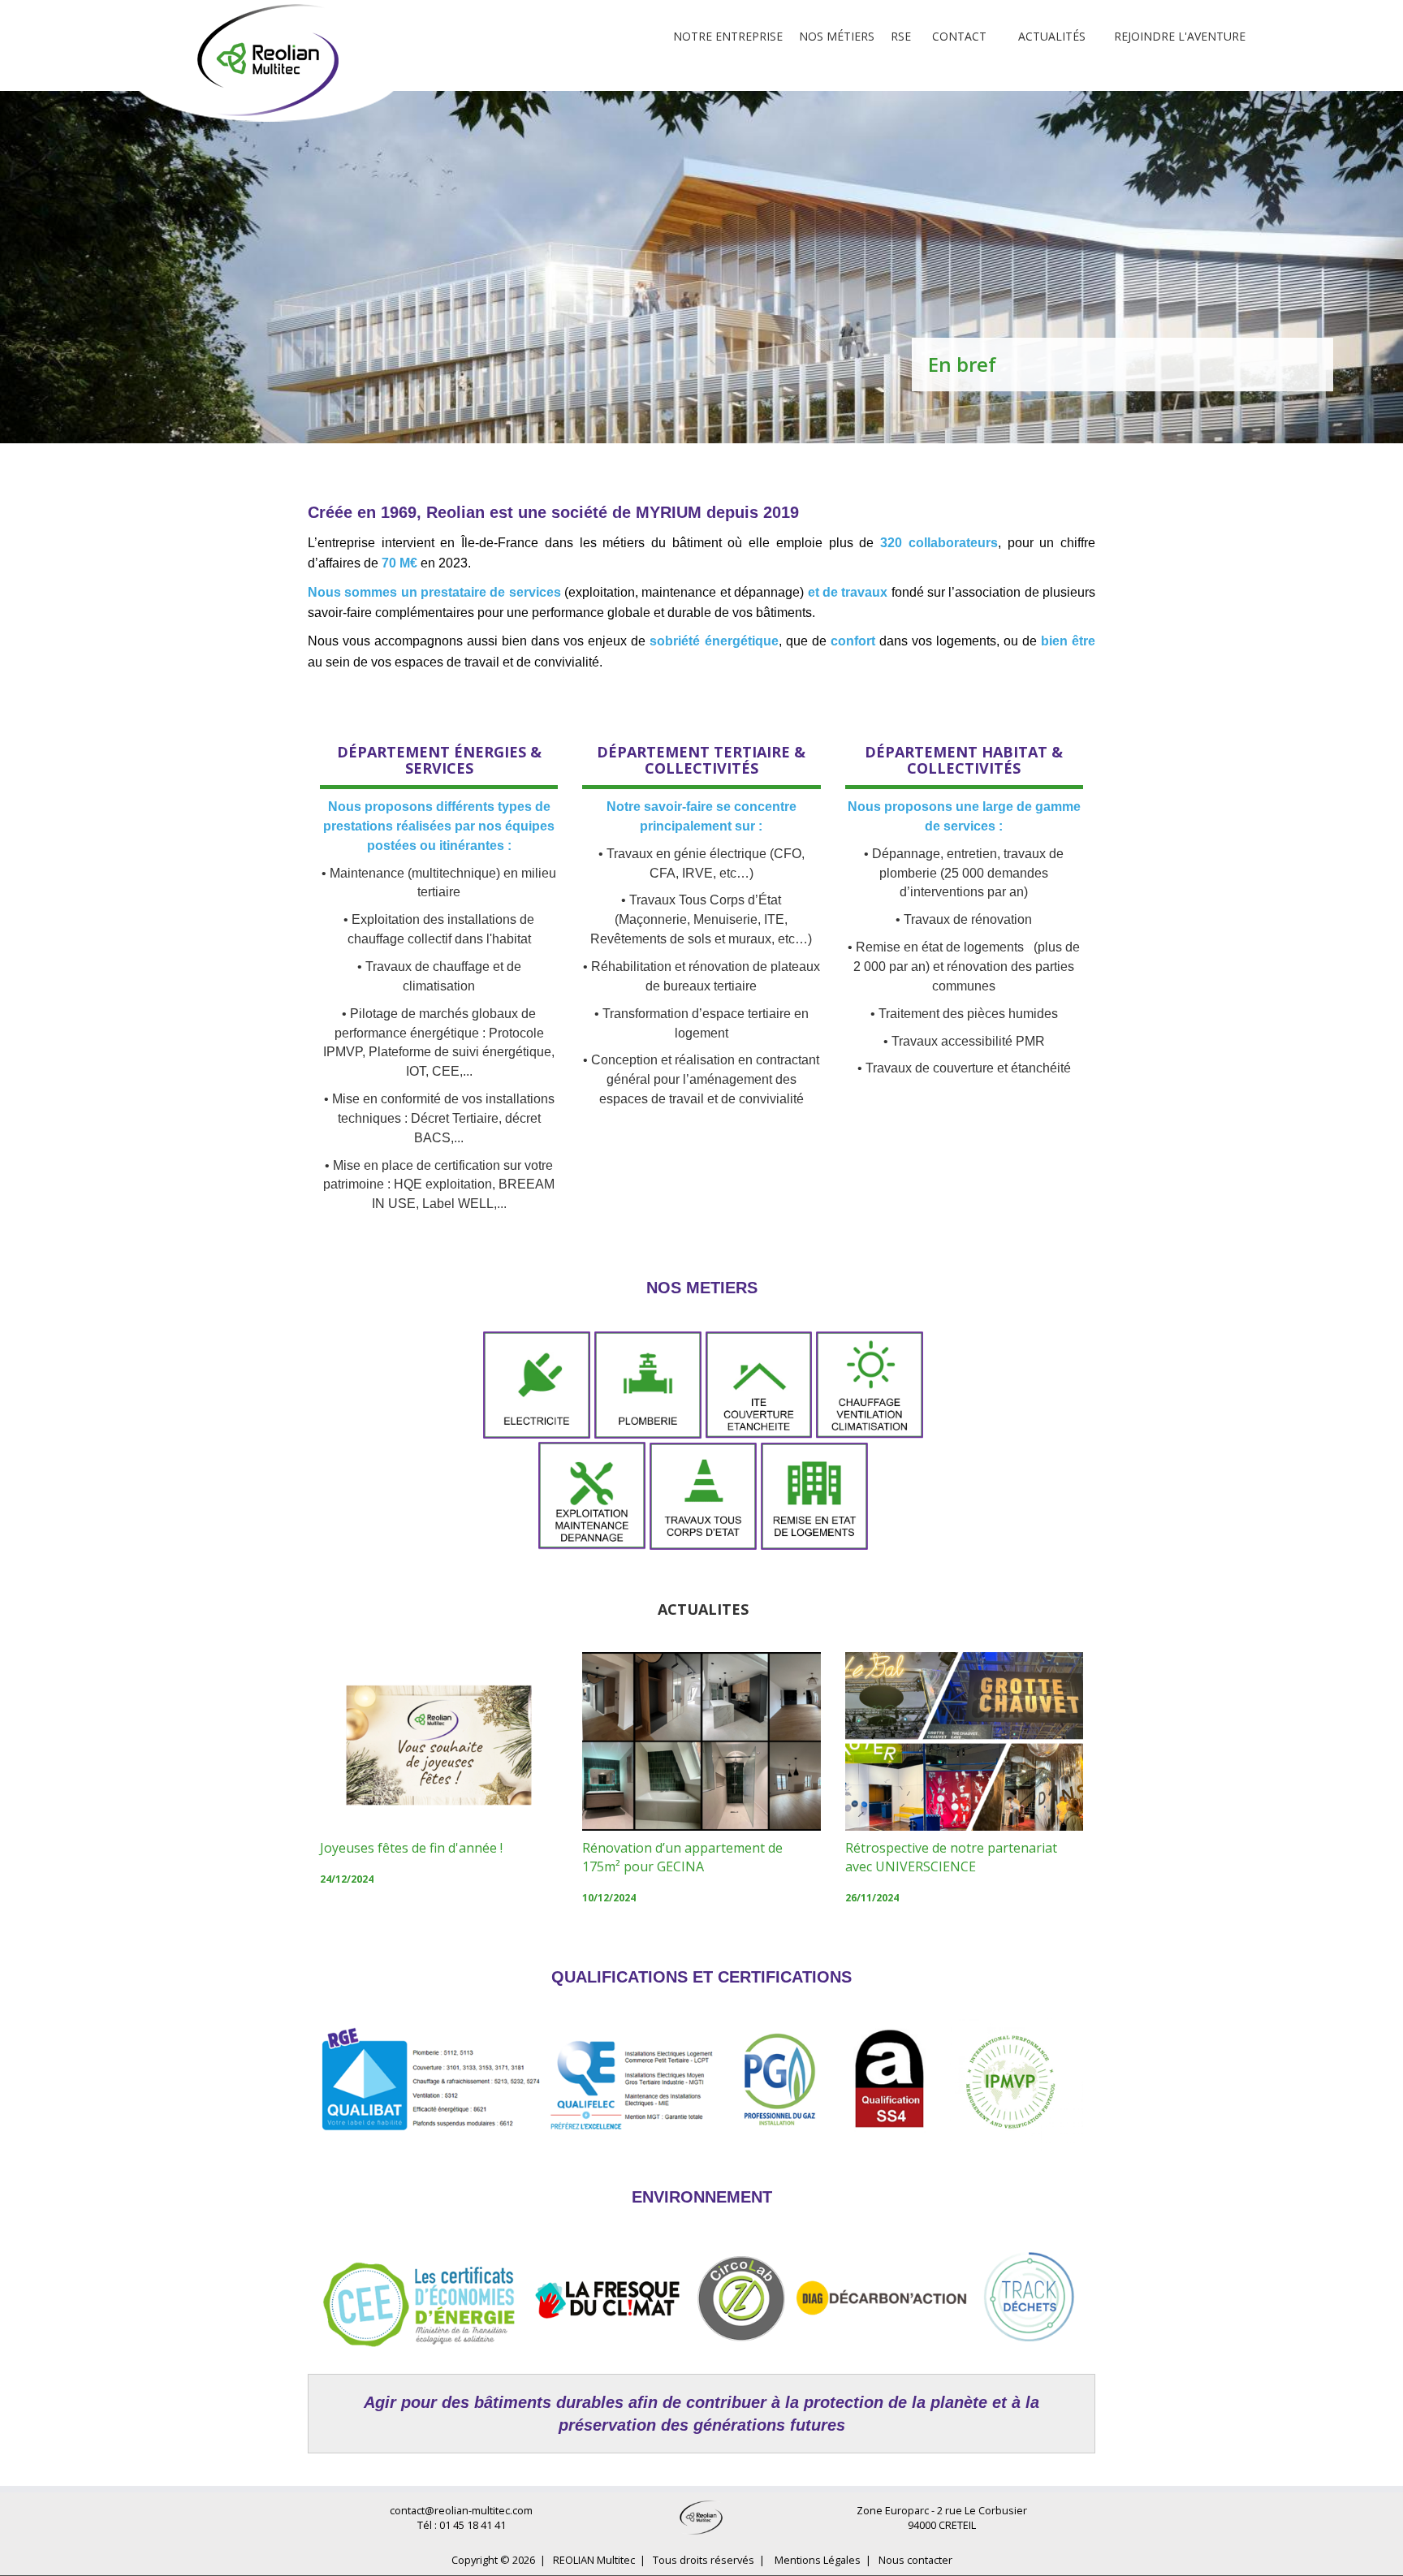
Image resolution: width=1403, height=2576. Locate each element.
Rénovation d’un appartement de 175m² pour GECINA (682, 1857)
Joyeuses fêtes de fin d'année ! (411, 1848)
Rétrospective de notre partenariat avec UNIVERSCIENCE (951, 1857)
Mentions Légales (818, 2560)
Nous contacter (915, 2560)
